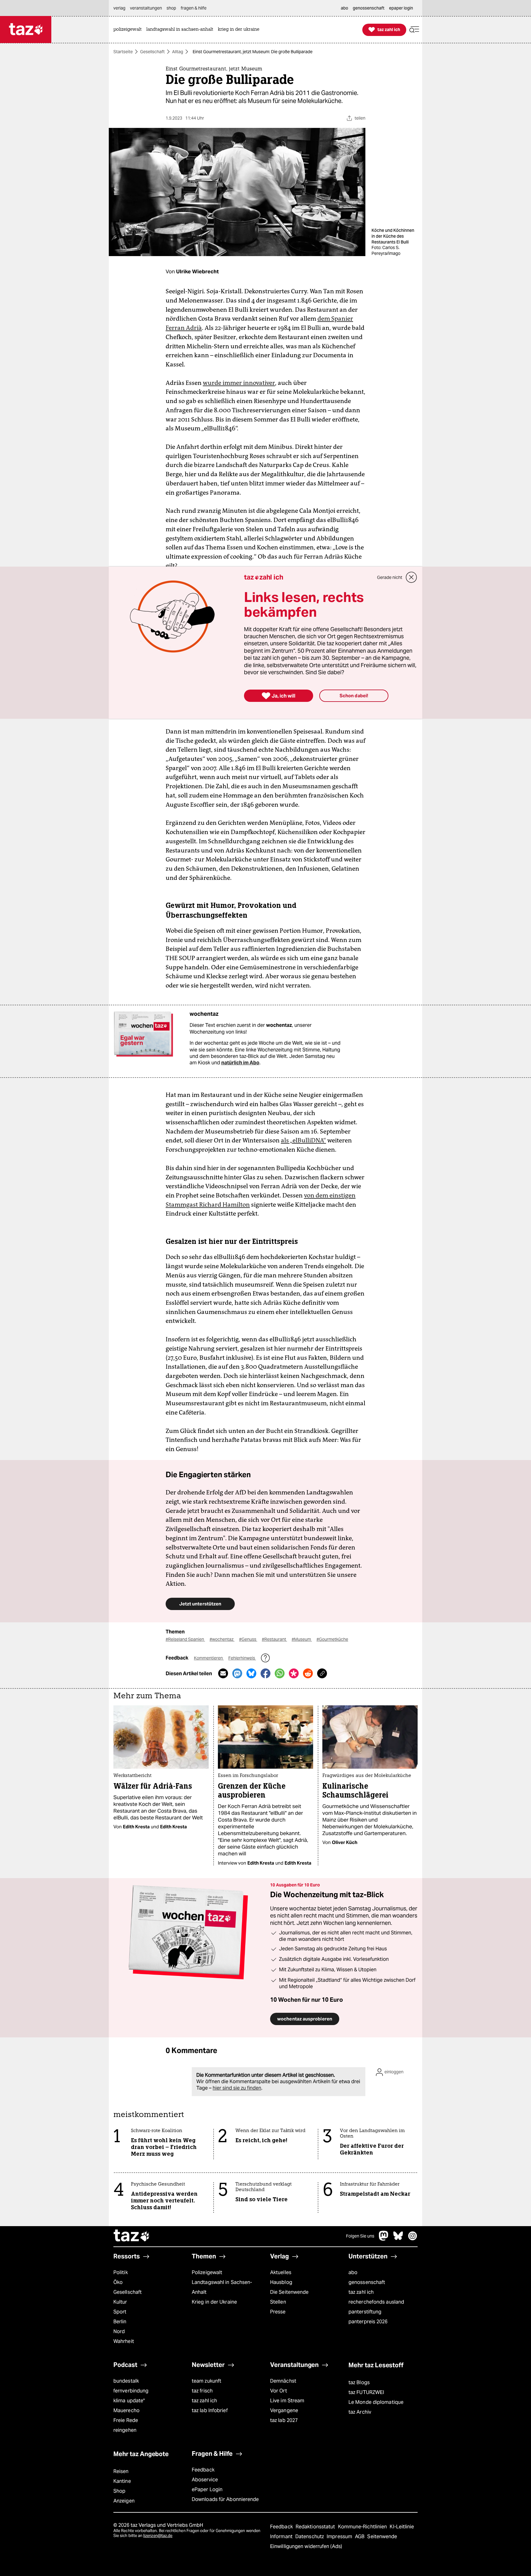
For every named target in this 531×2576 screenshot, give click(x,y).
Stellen (278, 2302)
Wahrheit (124, 2341)
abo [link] (344, 8)
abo (353, 2272)
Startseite (123, 52)
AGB (360, 2536)
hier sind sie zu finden (237, 2088)
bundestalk (126, 2381)
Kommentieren (209, 1658)
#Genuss (248, 1639)
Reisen (121, 2471)
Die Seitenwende (289, 2292)
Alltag (178, 52)
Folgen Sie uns (360, 2236)
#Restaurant (274, 1639)
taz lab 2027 (284, 2420)
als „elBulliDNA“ (303, 1140)
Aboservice (205, 2480)
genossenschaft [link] (369, 8)
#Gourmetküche (332, 1639)
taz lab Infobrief (210, 2410)
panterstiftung (365, 2312)
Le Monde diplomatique (376, 2402)
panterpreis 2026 (368, 2322)
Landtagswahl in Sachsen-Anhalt (222, 2287)
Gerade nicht (390, 577)
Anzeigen (124, 2501)
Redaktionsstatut (316, 2527)
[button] (414, 30)
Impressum (340, 2536)
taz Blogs (359, 2382)
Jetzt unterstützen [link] (200, 1604)
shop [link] (171, 8)
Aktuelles (281, 2272)
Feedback (203, 2470)
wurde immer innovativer (239, 383)
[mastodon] (384, 2239)
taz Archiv (360, 2412)
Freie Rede (126, 2420)
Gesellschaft (152, 52)
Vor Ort (279, 2391)
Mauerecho (126, 2410)
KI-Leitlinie (402, 2527)
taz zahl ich (361, 2292)
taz (132, 2236)
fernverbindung (131, 2391)
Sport (120, 2312)
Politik (121, 2272)
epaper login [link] (401, 8)
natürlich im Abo (240, 1063)
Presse (278, 2312)
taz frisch (202, 2391)
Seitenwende (382, 2536)
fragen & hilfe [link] (194, 8)
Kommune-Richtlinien (363, 2527)
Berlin (120, 2322)
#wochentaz (222, 1639)
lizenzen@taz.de (158, 2536)
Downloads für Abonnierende (225, 2499)
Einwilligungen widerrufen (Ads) (306, 2546)
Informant (282, 2536)
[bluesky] (398, 2239)
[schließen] (411, 577)
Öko (118, 2282)
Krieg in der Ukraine (214, 2302)
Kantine (122, 2481)
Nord (119, 2331)
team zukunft (206, 2381)
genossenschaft (367, 2282)
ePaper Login (207, 2489)
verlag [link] (119, 8)
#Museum (302, 1639)
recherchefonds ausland (376, 2302)
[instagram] (413, 2239)
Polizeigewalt (207, 2272)
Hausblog (281, 2282)
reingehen (125, 2430)
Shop (119, 2491)
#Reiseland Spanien (185, 1639)
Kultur (120, 2302)
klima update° (129, 2401)
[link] (129, 30)
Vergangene (284, 2410)
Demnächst (283, 2381)
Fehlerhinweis (242, 1658)
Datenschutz (310, 2536)
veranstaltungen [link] (146, 8)
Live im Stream (287, 2401)
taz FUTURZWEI (366, 2392)
